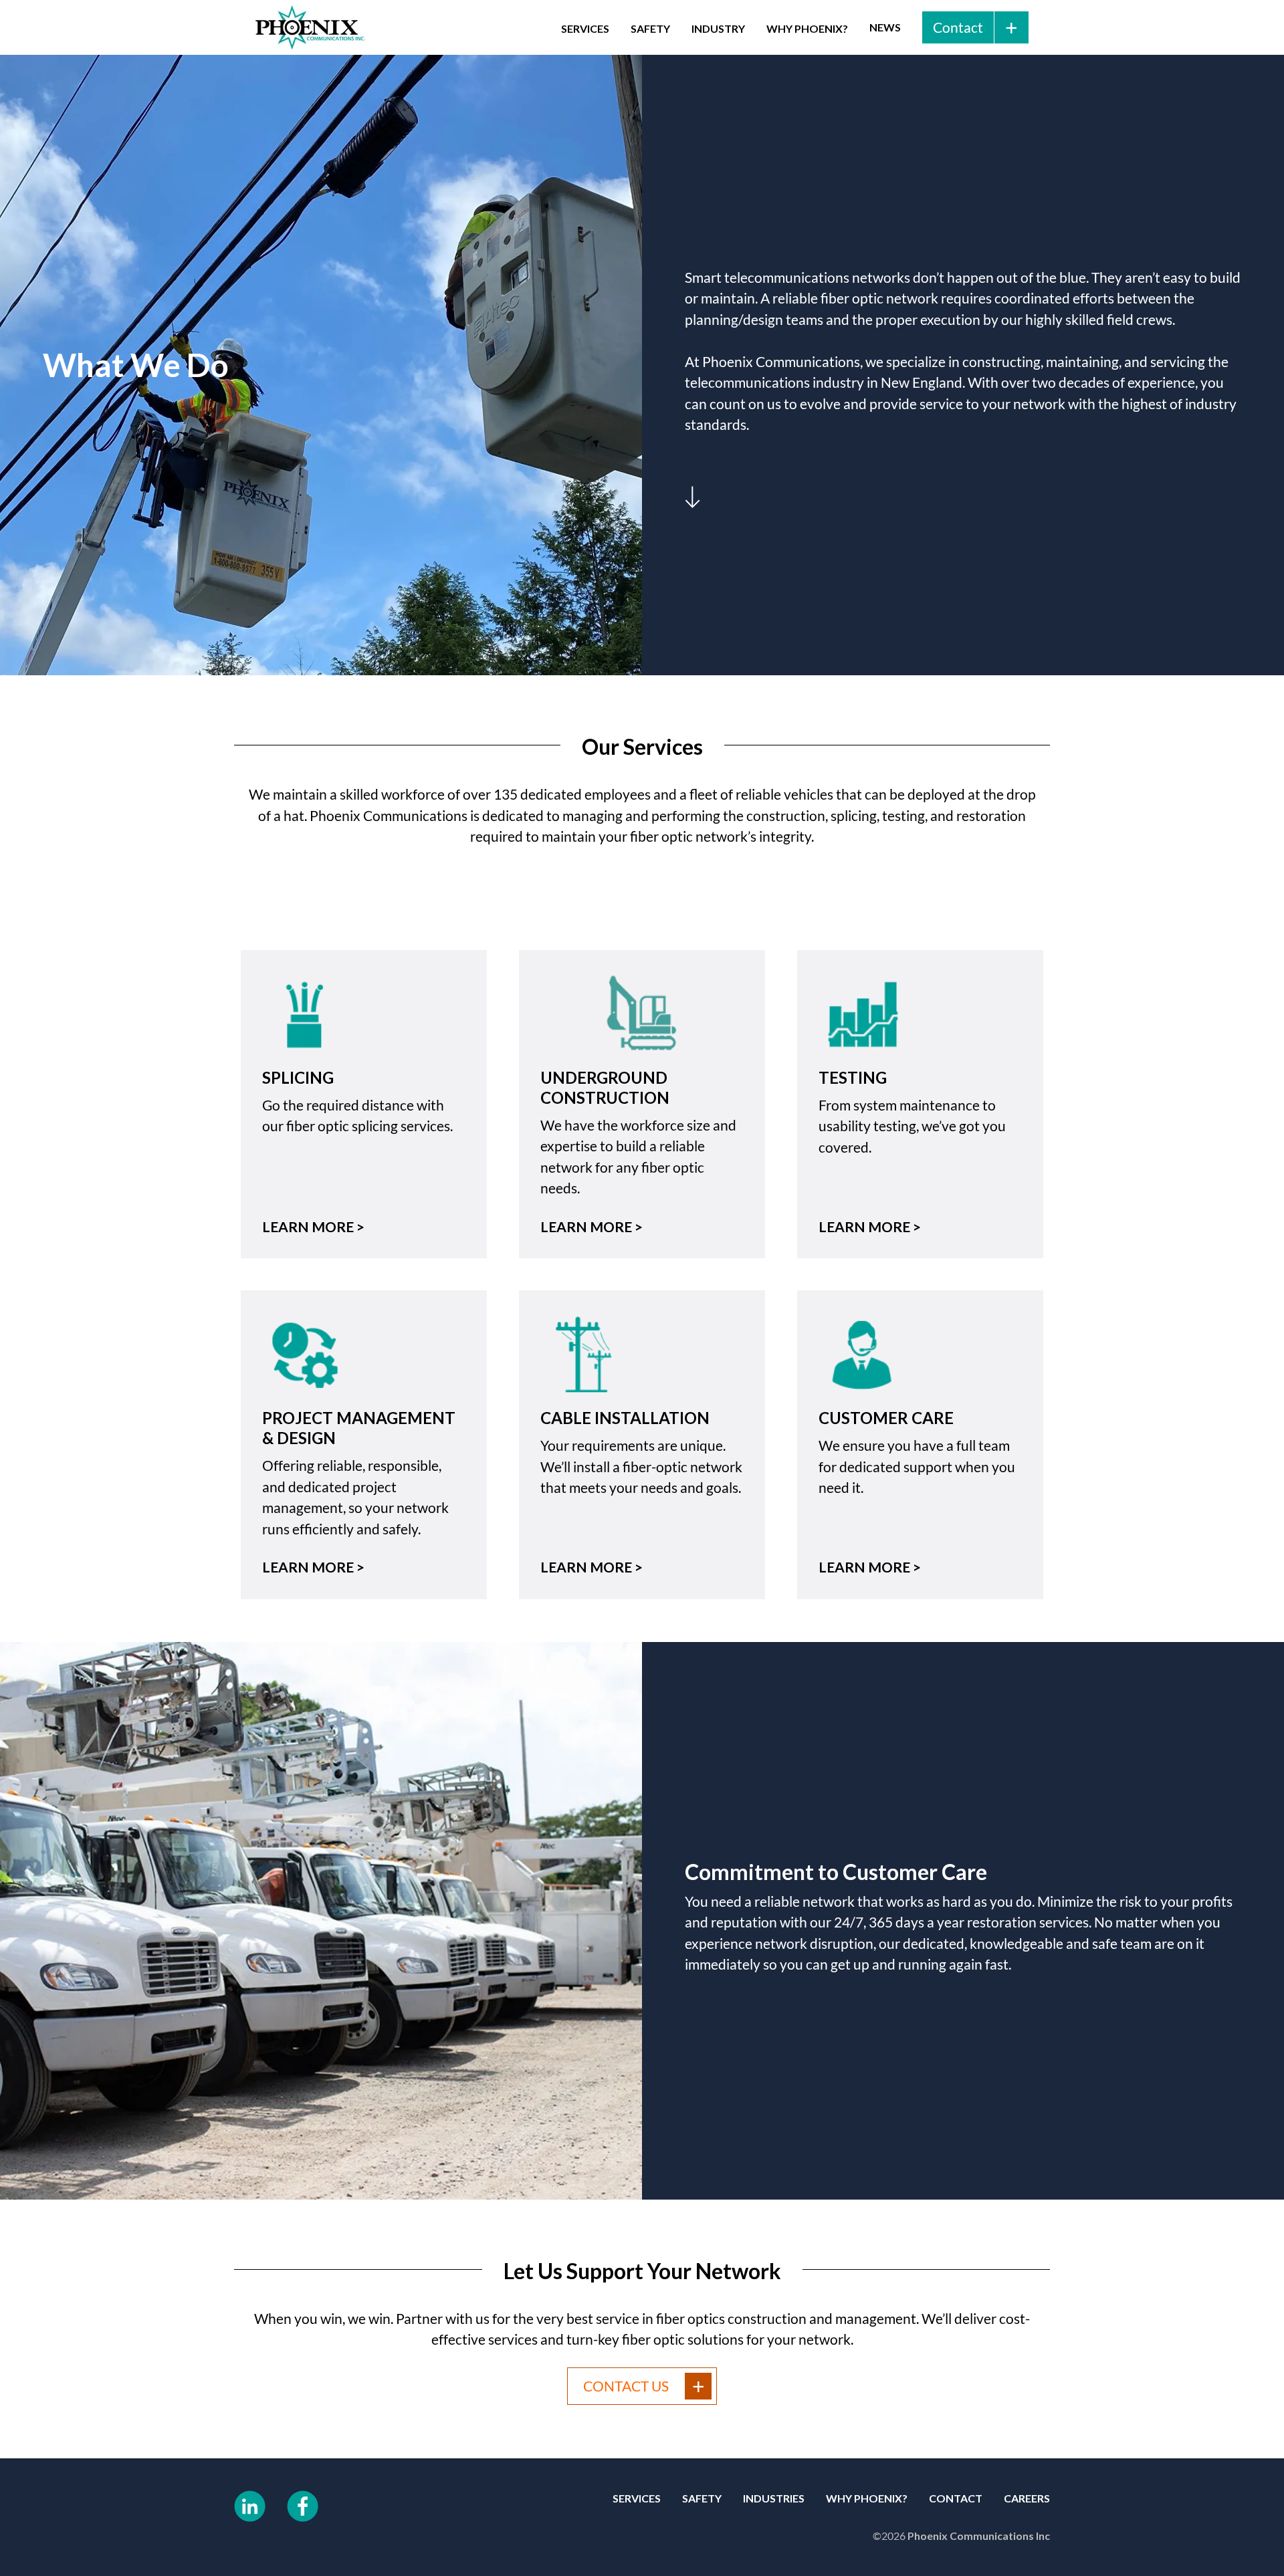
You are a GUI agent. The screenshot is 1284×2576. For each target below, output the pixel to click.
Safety (650, 28)
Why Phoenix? (807, 28)
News (885, 27)
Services (585, 28)
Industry (718, 28)
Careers (1027, 2498)
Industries (774, 2498)
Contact (956, 2498)
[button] (585, 27)
